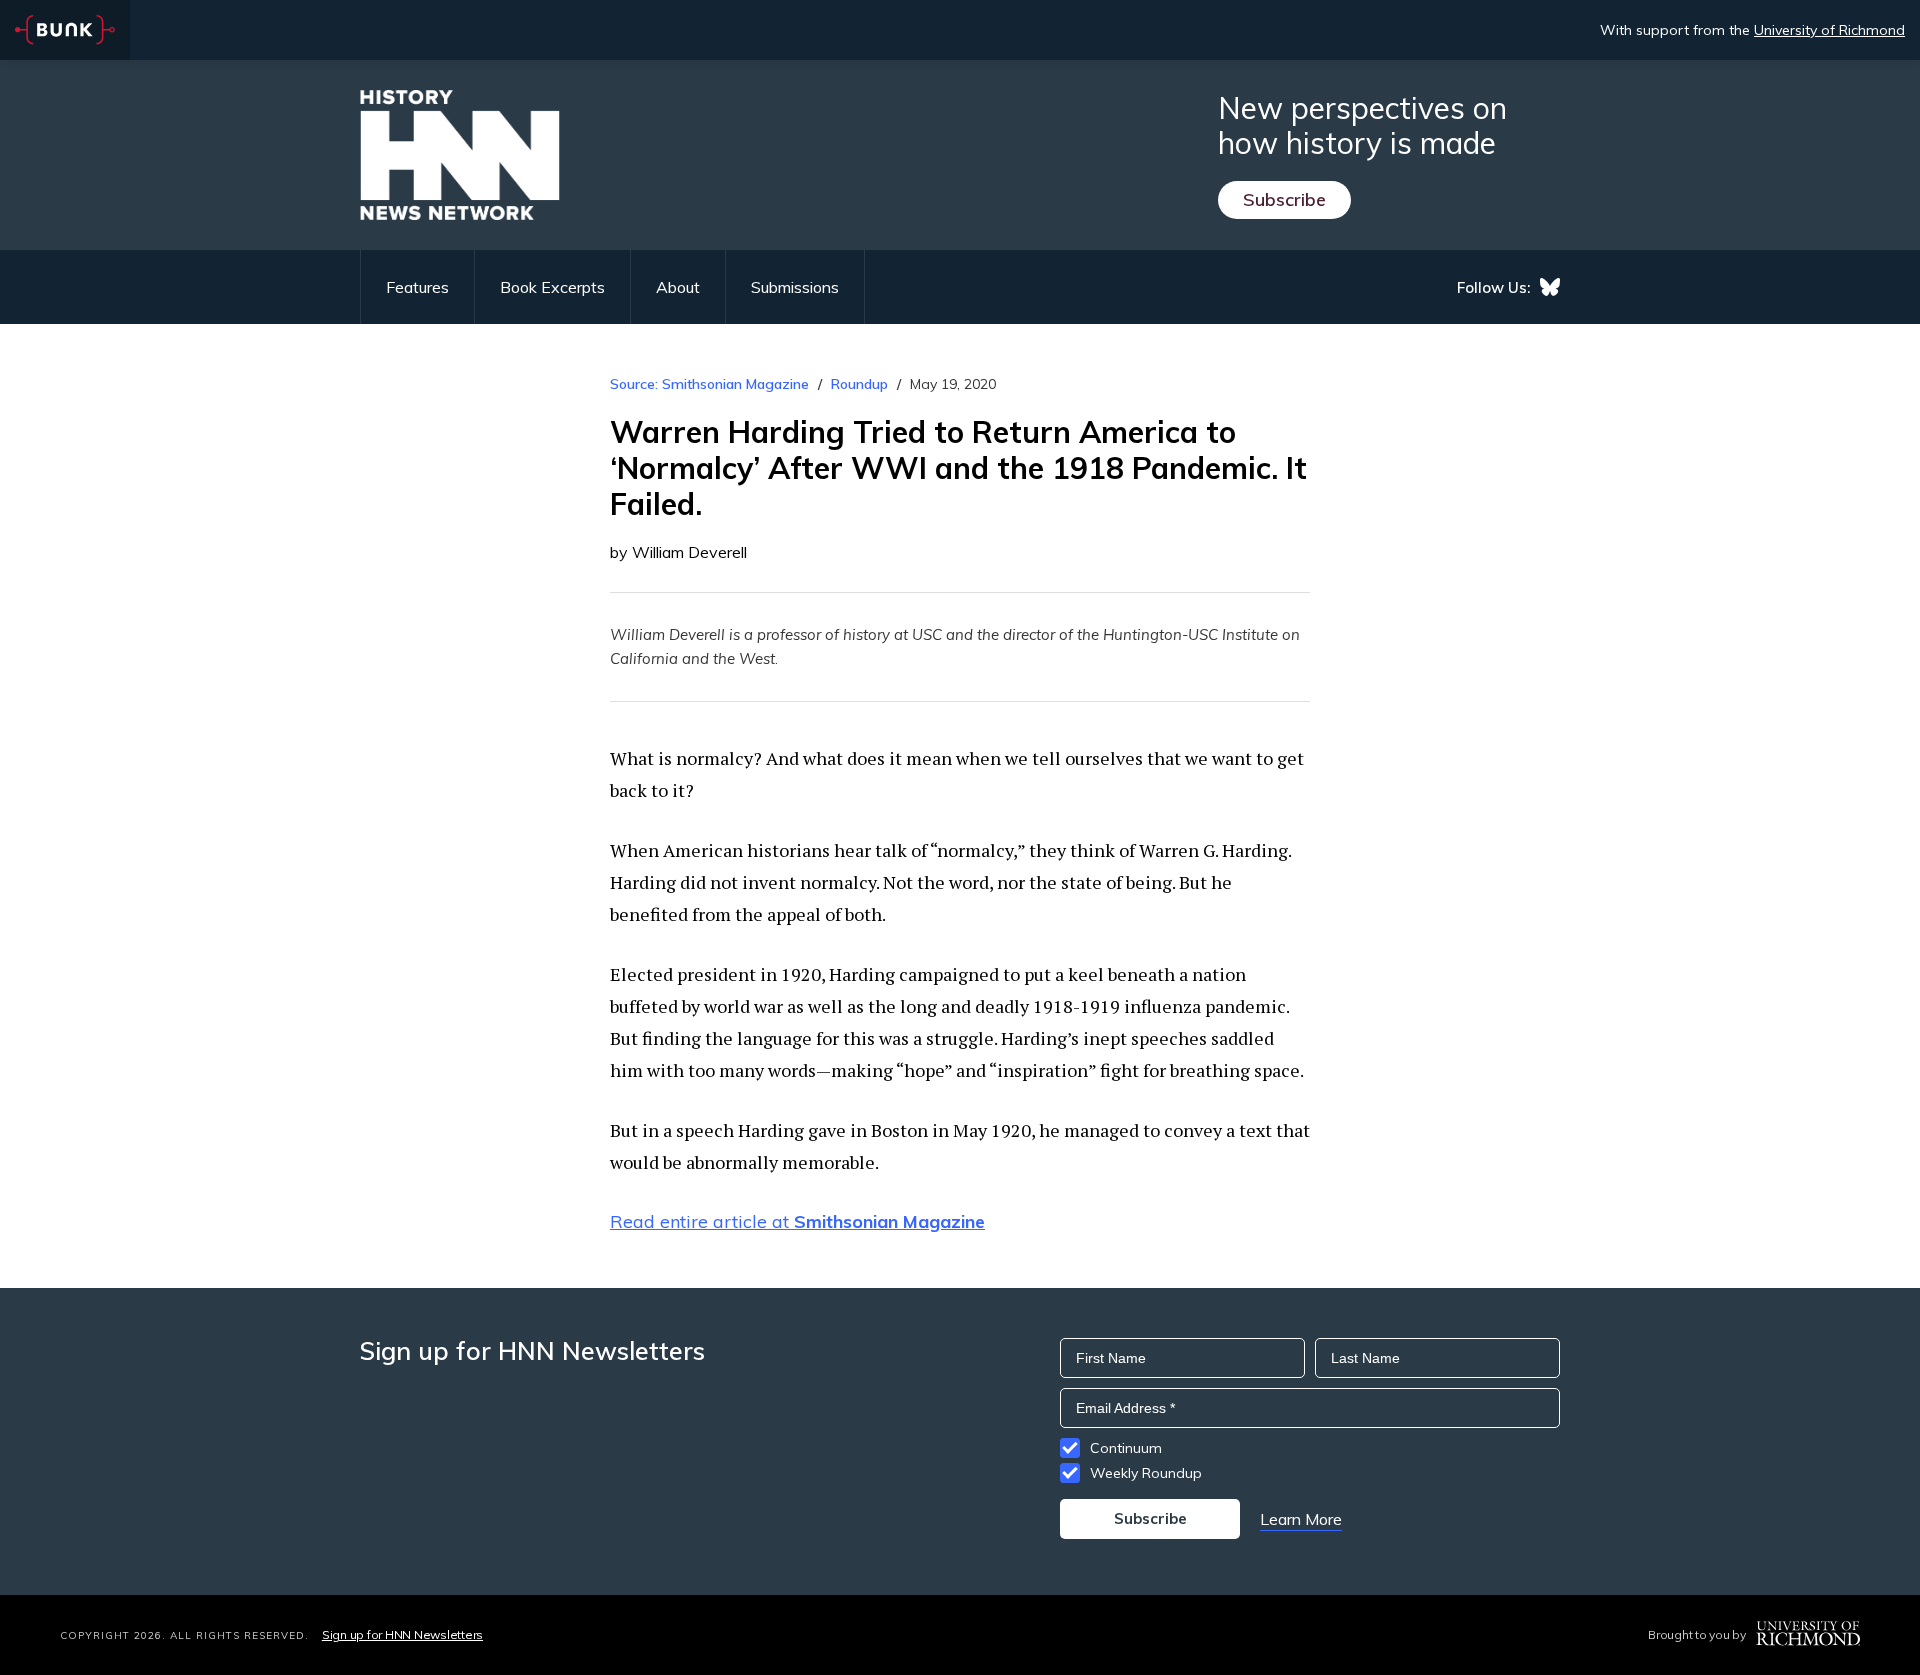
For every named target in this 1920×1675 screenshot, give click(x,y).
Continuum (1126, 1448)
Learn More (1301, 1519)
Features (417, 287)
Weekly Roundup (1146, 1473)
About (678, 287)
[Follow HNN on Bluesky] (1550, 287)
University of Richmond (1829, 30)
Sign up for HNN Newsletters (402, 1634)
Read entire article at (797, 1221)
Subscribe (1284, 199)
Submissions (795, 287)
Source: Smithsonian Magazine (709, 384)
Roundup (859, 384)
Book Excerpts (552, 287)
